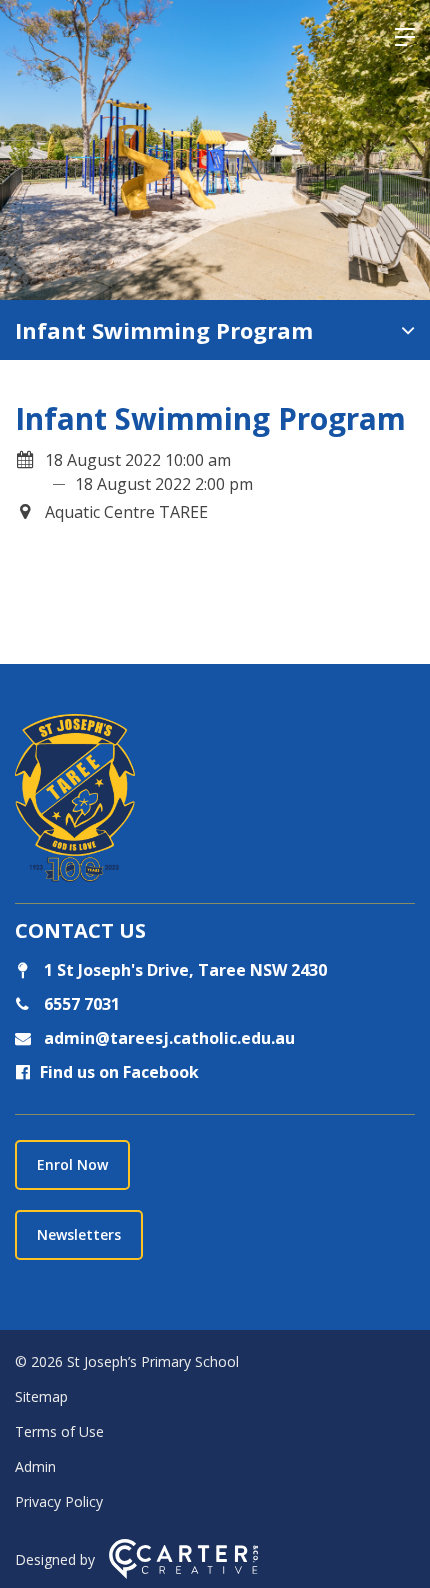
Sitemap (41, 1396)
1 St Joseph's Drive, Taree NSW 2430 (183, 970)
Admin (35, 1466)
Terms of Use (59, 1431)
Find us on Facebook (119, 1072)
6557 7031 (80, 1004)
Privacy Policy (59, 1501)
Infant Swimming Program (164, 330)
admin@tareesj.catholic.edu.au (167, 1038)
